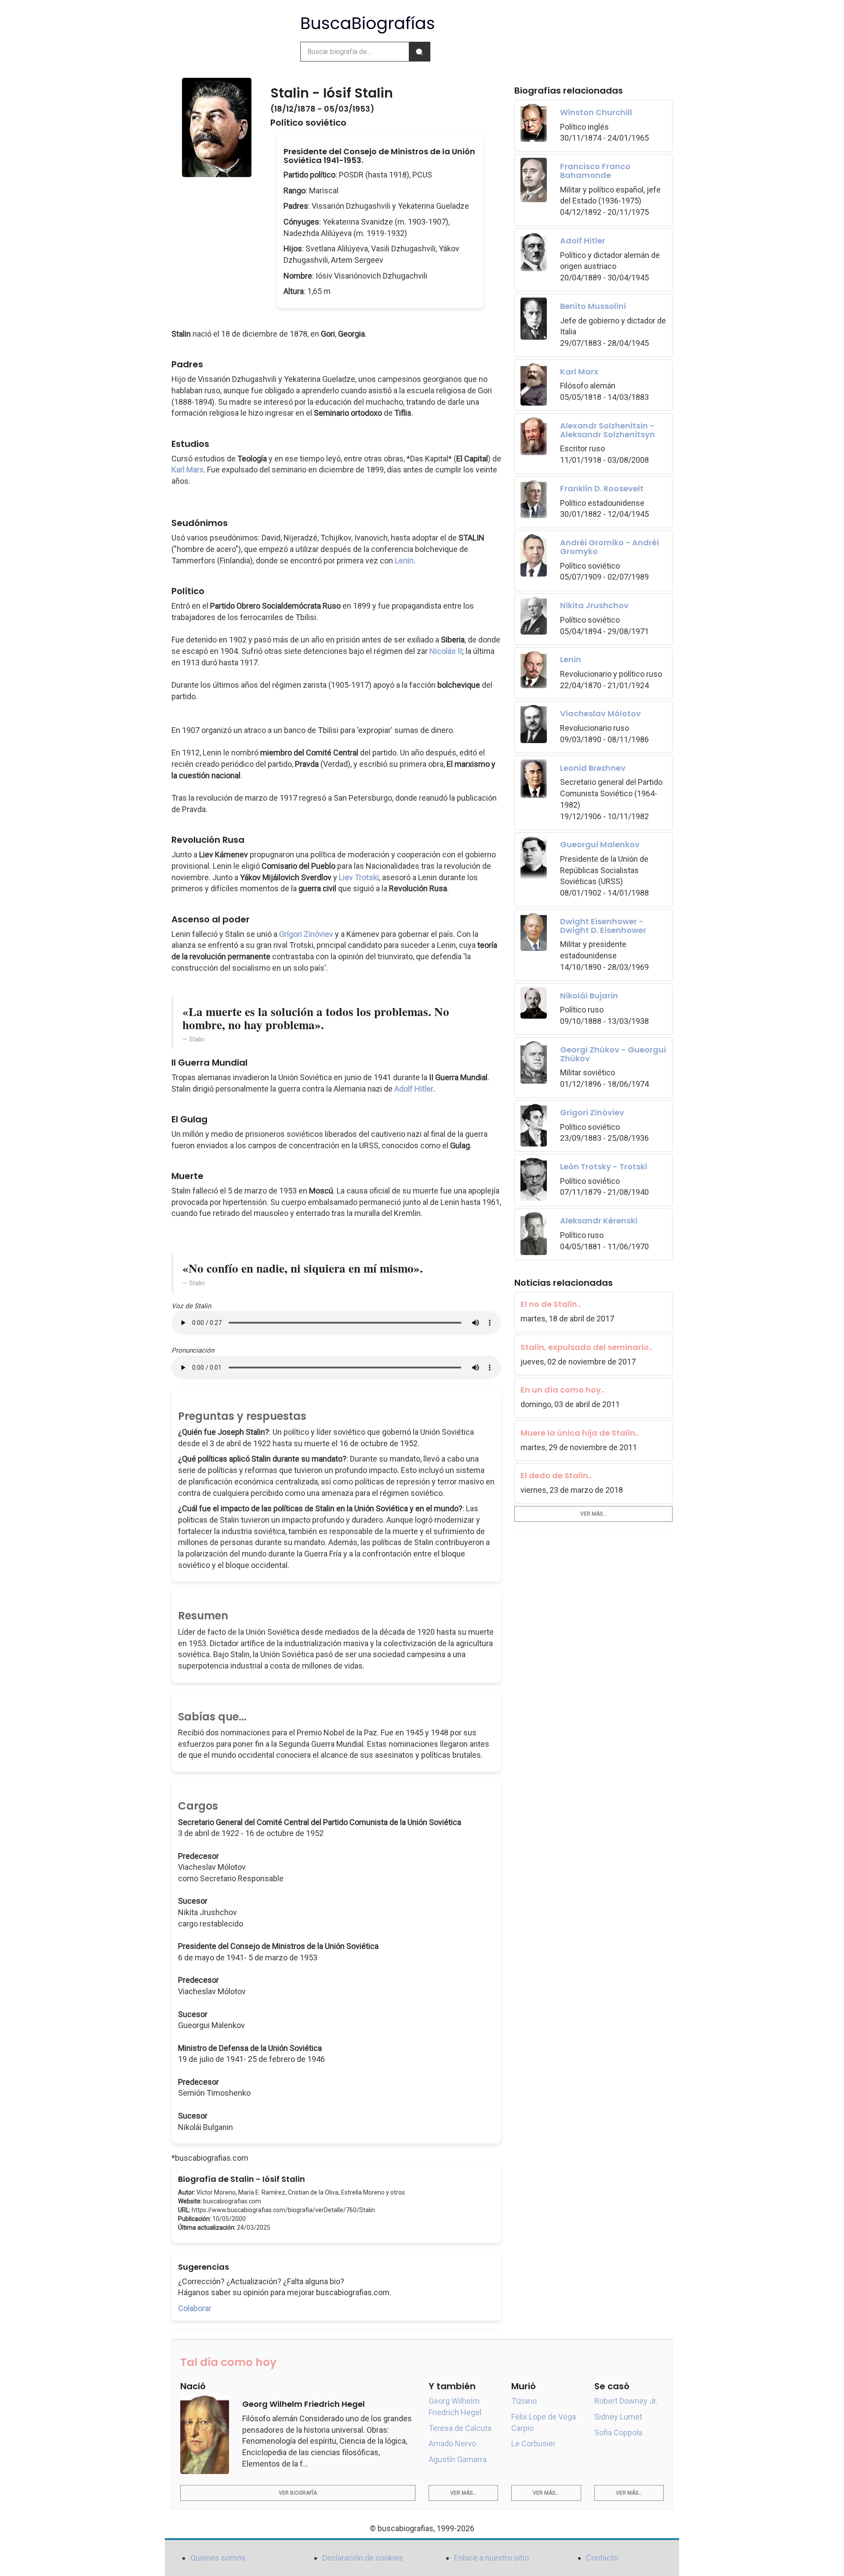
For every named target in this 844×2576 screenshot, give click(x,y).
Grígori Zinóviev (306, 934)
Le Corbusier (533, 2444)
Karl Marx (187, 470)
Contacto (602, 2558)
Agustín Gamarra (458, 2459)
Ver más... (593, 1514)
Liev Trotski (359, 877)
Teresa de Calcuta (460, 2428)
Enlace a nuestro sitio (491, 2558)
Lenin (404, 561)
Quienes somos (218, 2558)
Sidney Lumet (618, 2417)
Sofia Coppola (618, 2433)
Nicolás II (446, 651)
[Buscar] (419, 52)
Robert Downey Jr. (626, 2401)
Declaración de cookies (363, 2558)
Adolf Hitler (414, 1089)
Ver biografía (298, 2493)
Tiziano (524, 2401)
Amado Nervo (452, 2444)
